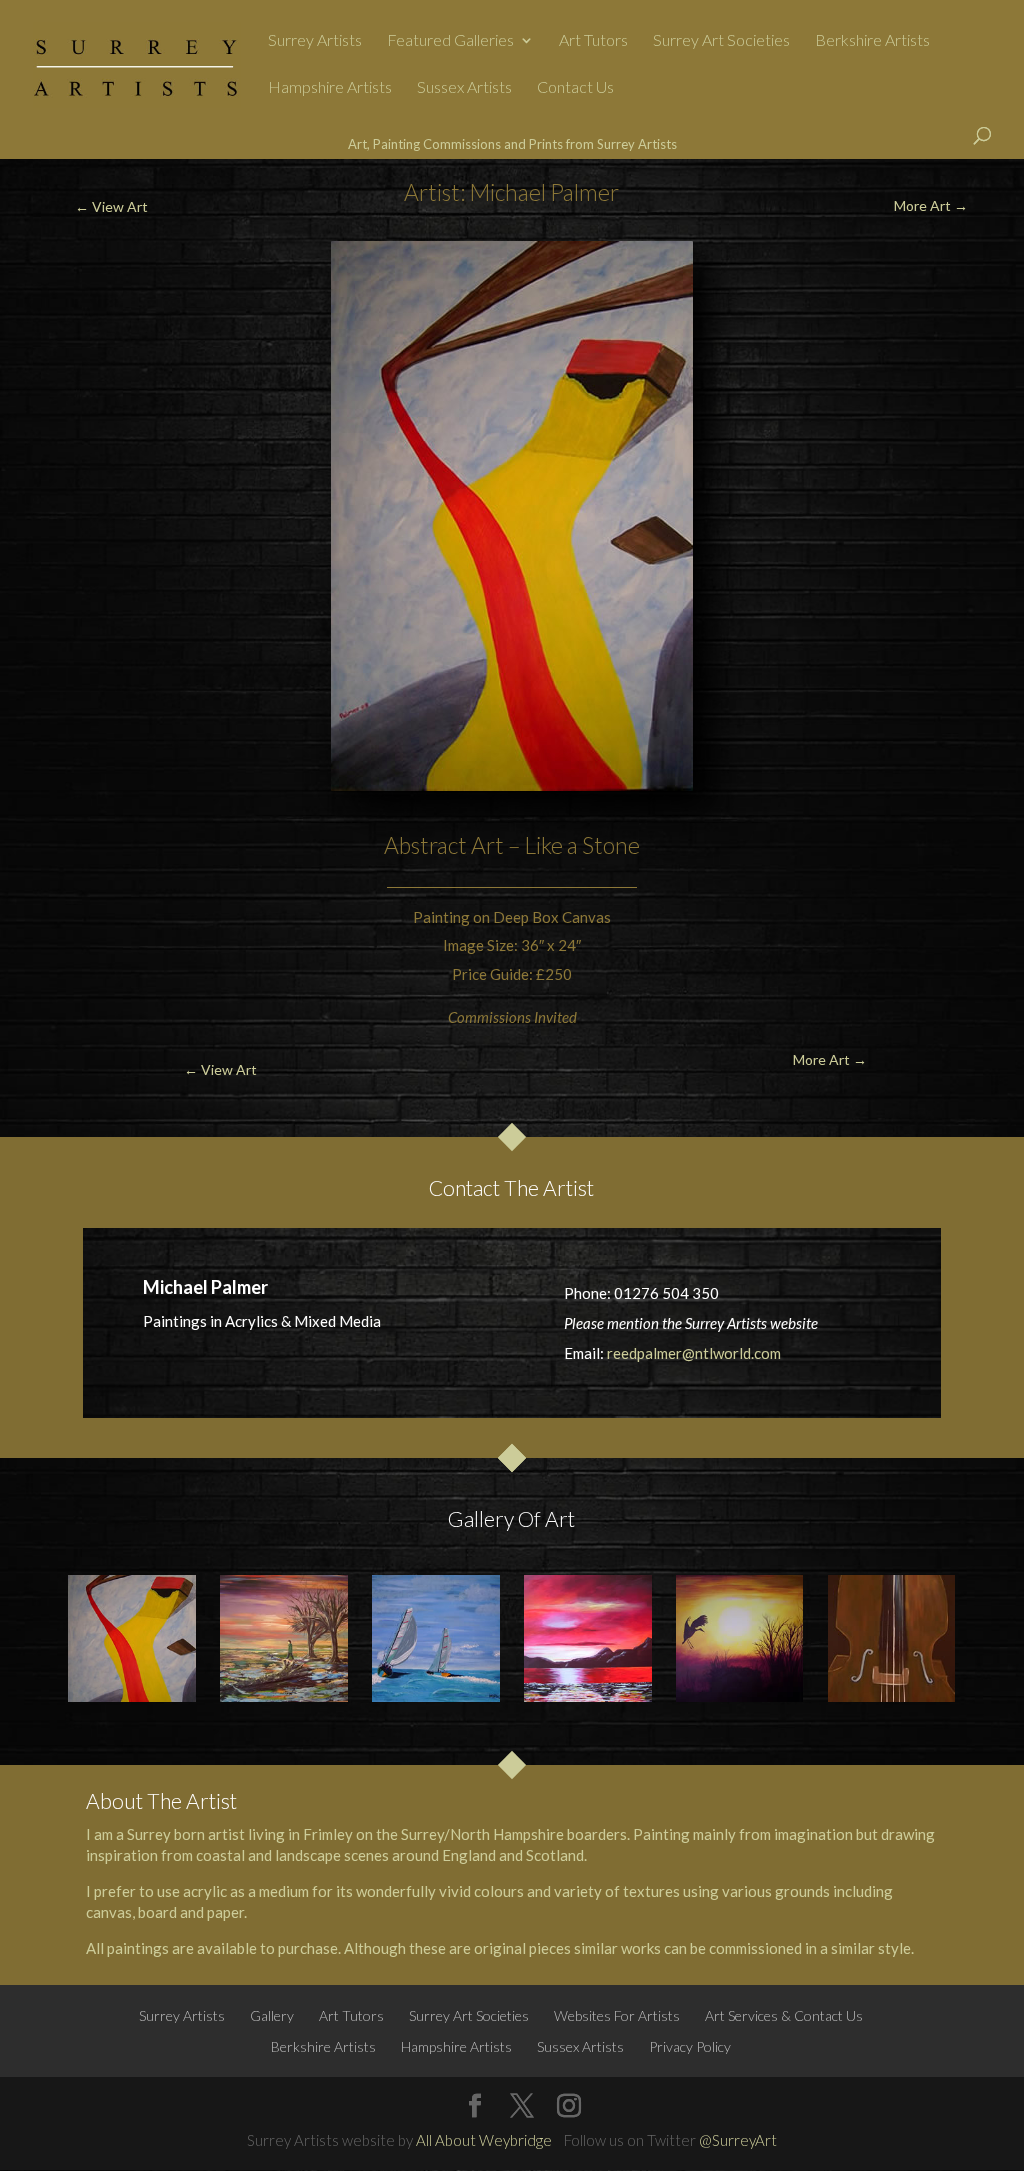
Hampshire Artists (330, 88)
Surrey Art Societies (721, 41)
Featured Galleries (450, 41)
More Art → (931, 205)
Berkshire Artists (872, 41)
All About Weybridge (484, 2140)
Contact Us (575, 88)
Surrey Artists (315, 41)
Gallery (272, 2015)
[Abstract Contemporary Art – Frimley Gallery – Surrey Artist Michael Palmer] (132, 1639)
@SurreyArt (738, 2140)
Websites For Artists (617, 2015)
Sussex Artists (464, 88)
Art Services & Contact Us (784, 2015)
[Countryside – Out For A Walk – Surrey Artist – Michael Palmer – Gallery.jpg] (284, 1639)
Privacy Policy (690, 2046)
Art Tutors (593, 41)
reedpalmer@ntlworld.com (694, 1353)
